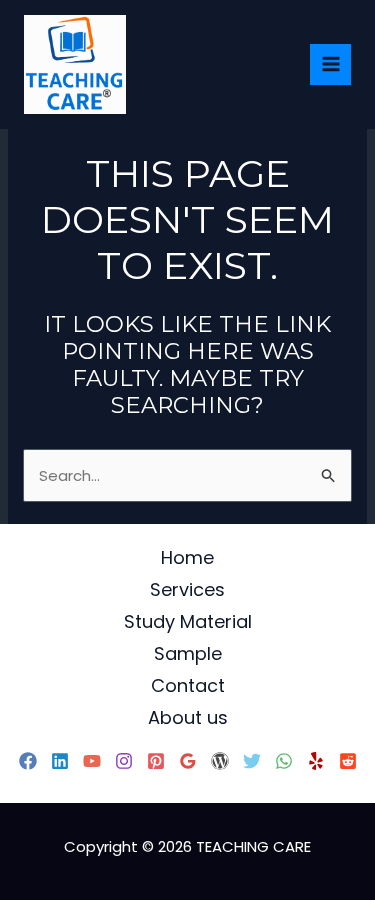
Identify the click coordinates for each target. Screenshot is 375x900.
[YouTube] (92, 761)
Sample (188, 653)
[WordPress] (220, 761)
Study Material (188, 621)
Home (187, 557)
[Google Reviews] (188, 761)
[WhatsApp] (284, 761)
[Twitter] (252, 761)
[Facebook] (28, 761)
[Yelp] (316, 761)
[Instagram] (124, 761)
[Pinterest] (156, 761)
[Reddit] (348, 761)
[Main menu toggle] (330, 64)
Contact (188, 685)
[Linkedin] (60, 761)
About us (188, 717)
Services (187, 589)
